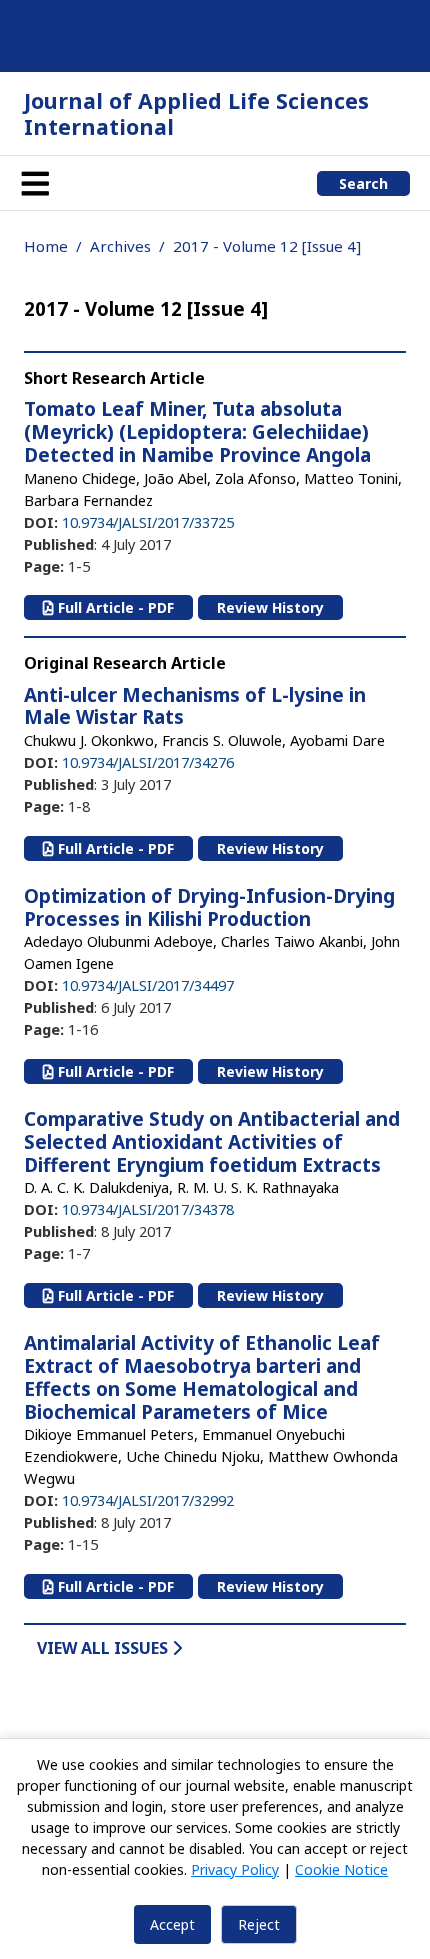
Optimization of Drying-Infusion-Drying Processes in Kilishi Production (209, 907)
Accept (172, 1924)
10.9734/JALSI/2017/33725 (148, 522)
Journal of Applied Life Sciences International (196, 113)
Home (46, 246)
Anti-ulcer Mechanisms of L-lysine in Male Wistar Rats (195, 706)
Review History (270, 607)
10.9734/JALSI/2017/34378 (148, 1209)
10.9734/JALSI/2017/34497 (148, 985)
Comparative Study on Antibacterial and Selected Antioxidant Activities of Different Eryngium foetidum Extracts (212, 1142)
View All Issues (104, 1648)
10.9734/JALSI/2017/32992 (148, 1500)
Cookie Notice (341, 1869)
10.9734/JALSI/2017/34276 (148, 762)
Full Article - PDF (114, 607)
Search (363, 183)
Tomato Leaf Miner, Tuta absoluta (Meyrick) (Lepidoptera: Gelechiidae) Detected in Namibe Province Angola (197, 432)
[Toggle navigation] (35, 183)
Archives (120, 246)
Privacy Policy (235, 1869)
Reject (259, 1924)
